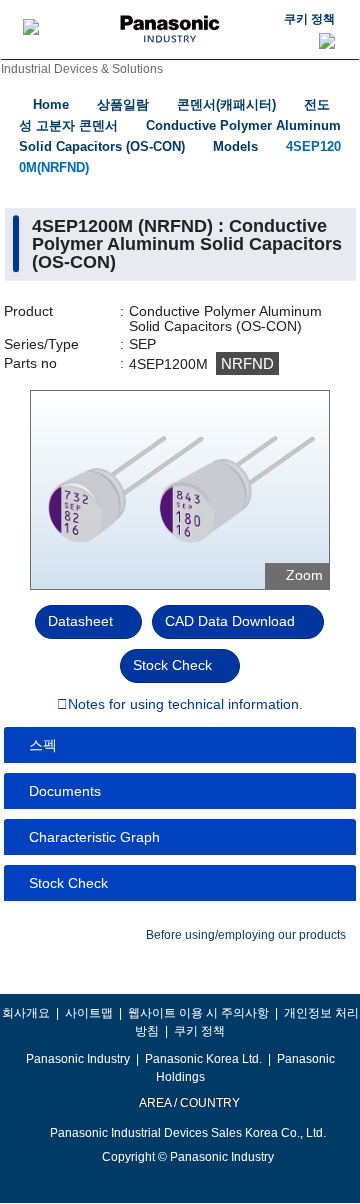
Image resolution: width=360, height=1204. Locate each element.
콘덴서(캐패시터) (226, 104)
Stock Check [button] (68, 883)
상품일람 (123, 104)
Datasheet (80, 621)
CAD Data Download (230, 621)
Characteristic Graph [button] (94, 837)
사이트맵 (89, 1013)
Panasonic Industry (78, 1059)
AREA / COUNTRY (188, 1103)
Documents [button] (65, 791)
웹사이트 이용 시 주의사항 (198, 1013)
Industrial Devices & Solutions (82, 69)
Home (51, 104)
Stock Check (172, 665)
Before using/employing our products (246, 935)
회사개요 (26, 1013)
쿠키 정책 (309, 19)
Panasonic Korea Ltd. (203, 1059)
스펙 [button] (43, 745)
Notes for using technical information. (185, 705)
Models (235, 146)
